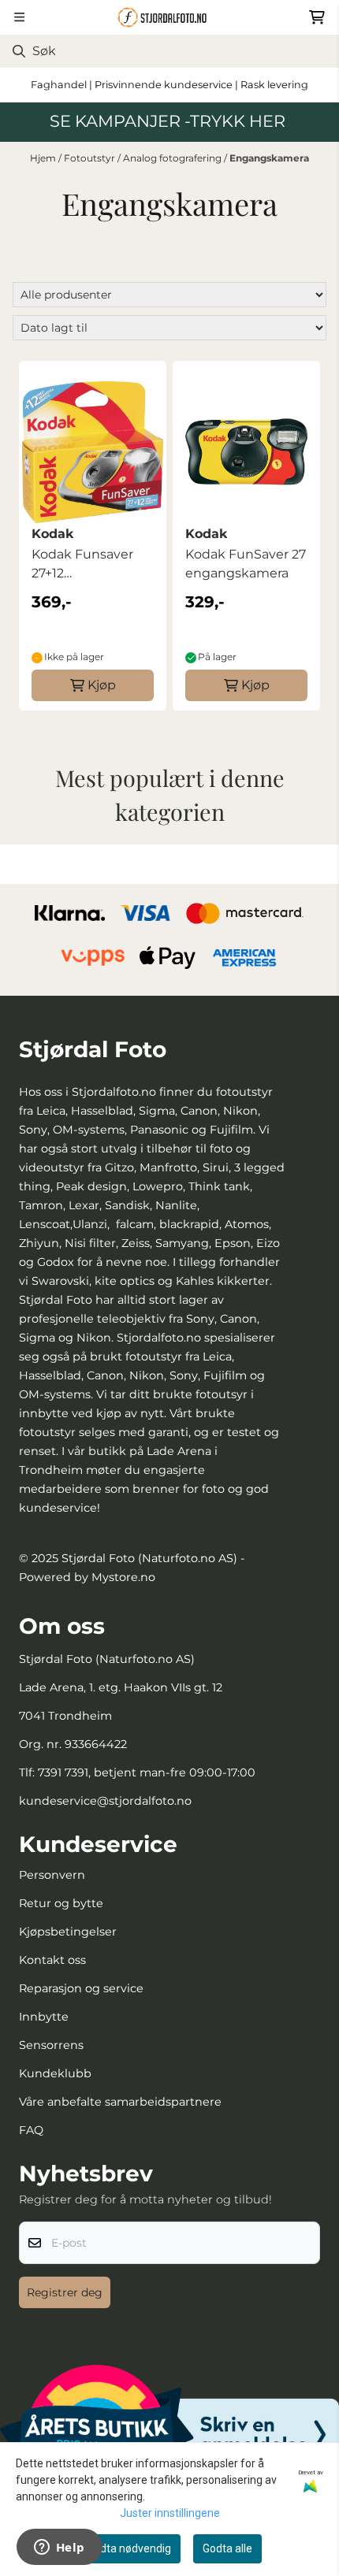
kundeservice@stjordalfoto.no (105, 1801)
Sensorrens (51, 2045)
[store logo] (169, 17)
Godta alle (227, 2548)
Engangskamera (269, 158)
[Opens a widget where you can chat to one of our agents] (59, 2548)
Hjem (44, 158)
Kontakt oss (52, 1960)
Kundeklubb (55, 2073)
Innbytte (44, 2017)
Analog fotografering (173, 158)
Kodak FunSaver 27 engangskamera (246, 564)
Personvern (52, 1875)
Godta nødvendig (129, 2548)
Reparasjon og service (81, 1988)
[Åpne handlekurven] (317, 17)
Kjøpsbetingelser (68, 1932)
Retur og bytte (61, 1903)
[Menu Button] (19, 17)
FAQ (31, 2130)
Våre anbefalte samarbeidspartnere (120, 2102)
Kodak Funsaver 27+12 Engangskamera (84, 565)
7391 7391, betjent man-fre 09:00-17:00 (147, 1772)
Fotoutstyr (91, 158)
